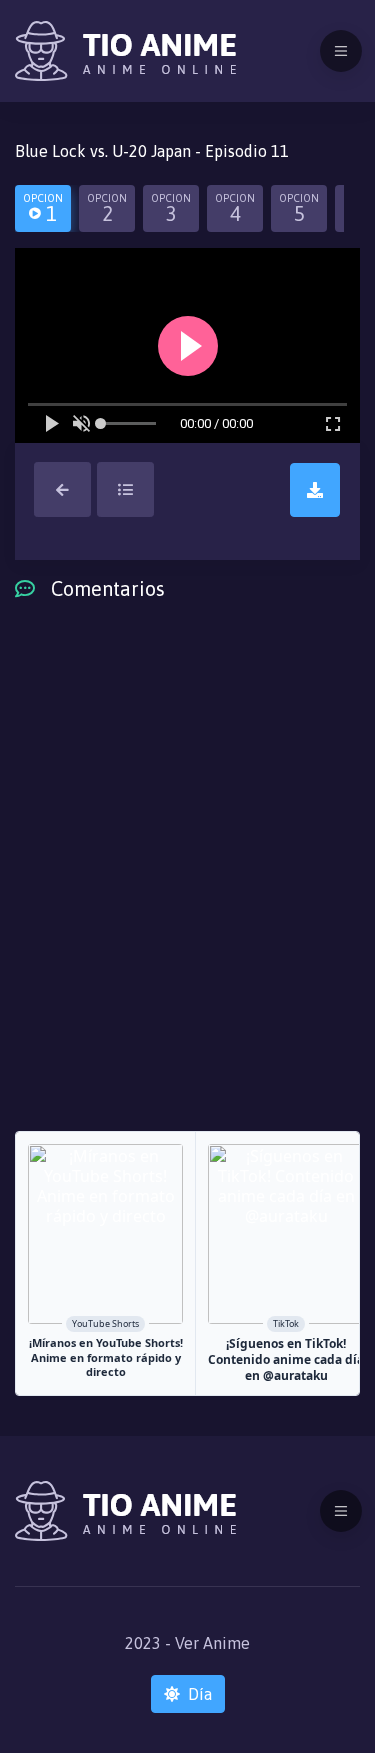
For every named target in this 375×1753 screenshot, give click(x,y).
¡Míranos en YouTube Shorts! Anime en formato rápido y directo (106, 1357)
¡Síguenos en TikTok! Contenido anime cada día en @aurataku (286, 1359)
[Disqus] (187, 881)
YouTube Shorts (105, 1323)
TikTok (286, 1323)
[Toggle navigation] (341, 51)
